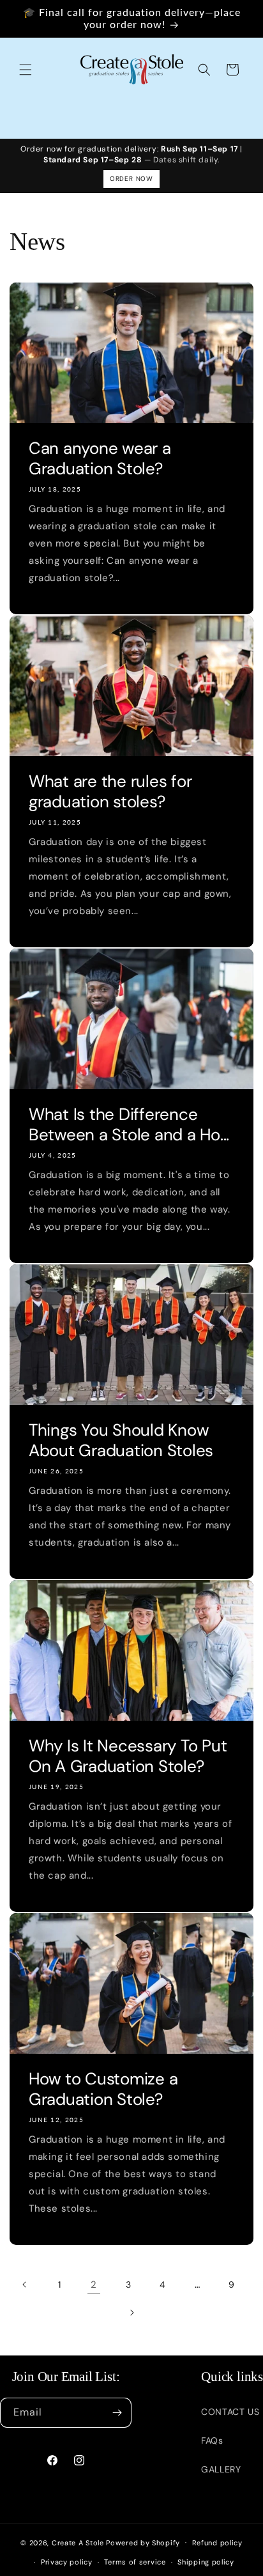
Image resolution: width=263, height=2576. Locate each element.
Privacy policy (67, 2562)
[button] (26, 70)
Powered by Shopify (143, 2542)
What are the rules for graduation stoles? (110, 791)
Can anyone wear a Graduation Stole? (100, 458)
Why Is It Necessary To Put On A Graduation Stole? (128, 1756)
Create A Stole (78, 2542)
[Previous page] (25, 2285)
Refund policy (217, 2543)
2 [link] (94, 2285)
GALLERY (221, 2469)
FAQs (212, 2440)
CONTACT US (230, 2412)
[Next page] (131, 2313)
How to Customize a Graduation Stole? (103, 2089)
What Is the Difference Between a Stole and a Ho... (129, 1124)
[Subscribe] (117, 2413)
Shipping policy (206, 2562)
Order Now (131, 179)
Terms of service (135, 2562)
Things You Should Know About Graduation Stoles (121, 1440)
